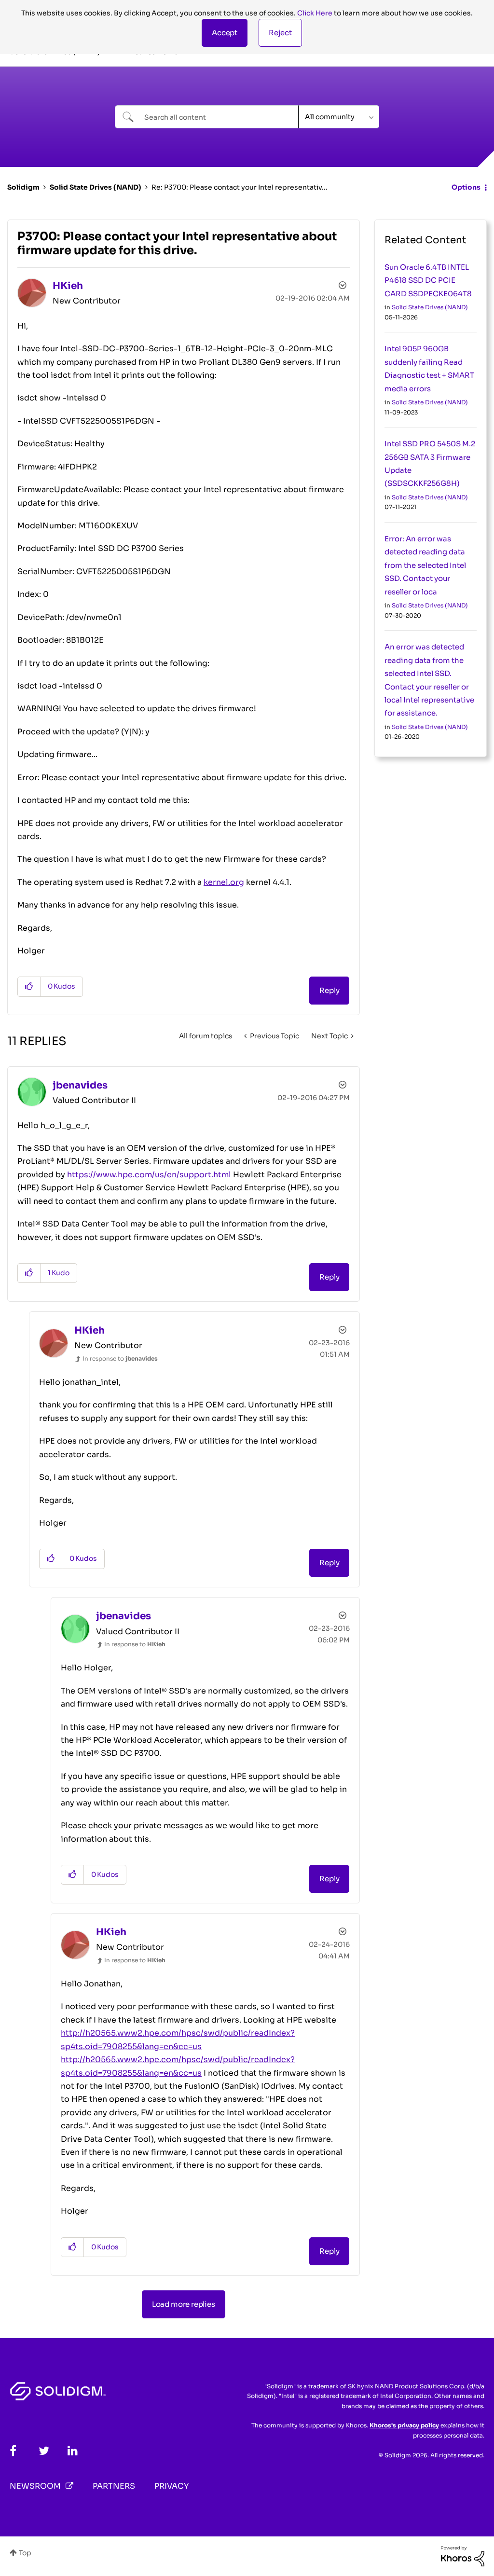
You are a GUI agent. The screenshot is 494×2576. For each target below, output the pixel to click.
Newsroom (35, 2486)
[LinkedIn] (73, 2451)
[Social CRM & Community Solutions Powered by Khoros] (463, 2556)
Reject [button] (280, 33)
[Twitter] (44, 2451)
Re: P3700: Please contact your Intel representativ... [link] (240, 187)
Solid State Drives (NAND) (96, 187)
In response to (120, 1358)
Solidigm (23, 187)
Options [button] (466, 187)
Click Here (315, 13)
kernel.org (224, 882)
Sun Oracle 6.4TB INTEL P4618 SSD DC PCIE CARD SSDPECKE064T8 (428, 280)
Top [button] (25, 2553)
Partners (114, 2486)
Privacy (172, 2486)
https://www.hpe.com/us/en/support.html (149, 1175)
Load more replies (184, 2304)
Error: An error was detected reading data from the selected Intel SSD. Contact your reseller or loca (425, 565)
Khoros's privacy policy (404, 2425)
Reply (329, 990)
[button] (225, 33)
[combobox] (207, 117)
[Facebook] (13, 2451)
